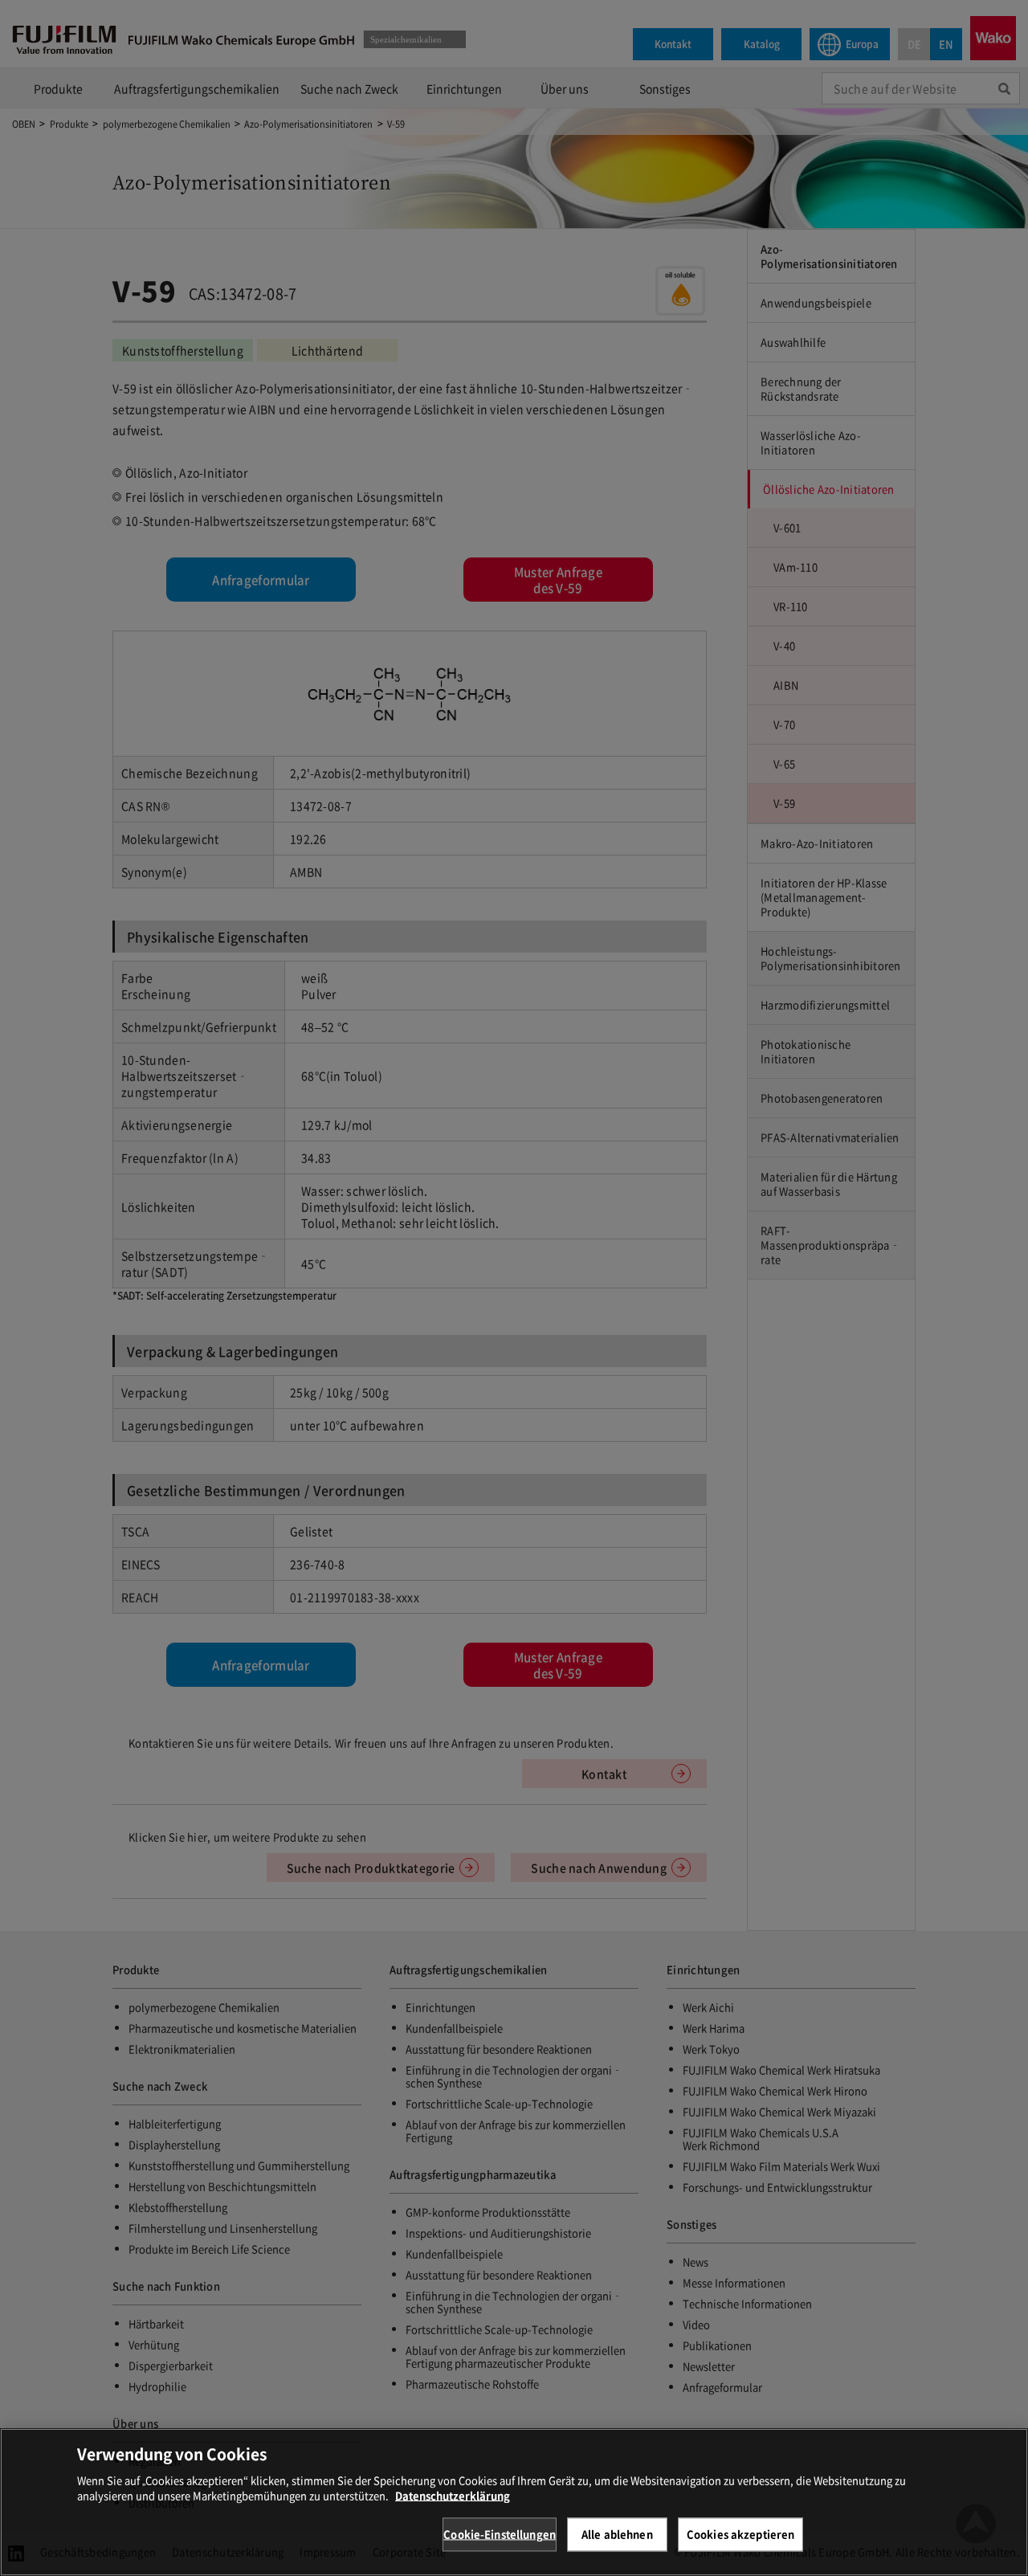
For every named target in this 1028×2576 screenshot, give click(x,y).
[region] (514, 2502)
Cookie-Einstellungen (500, 2534)
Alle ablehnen (617, 2534)
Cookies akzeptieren (740, 2534)
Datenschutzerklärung (453, 2495)
